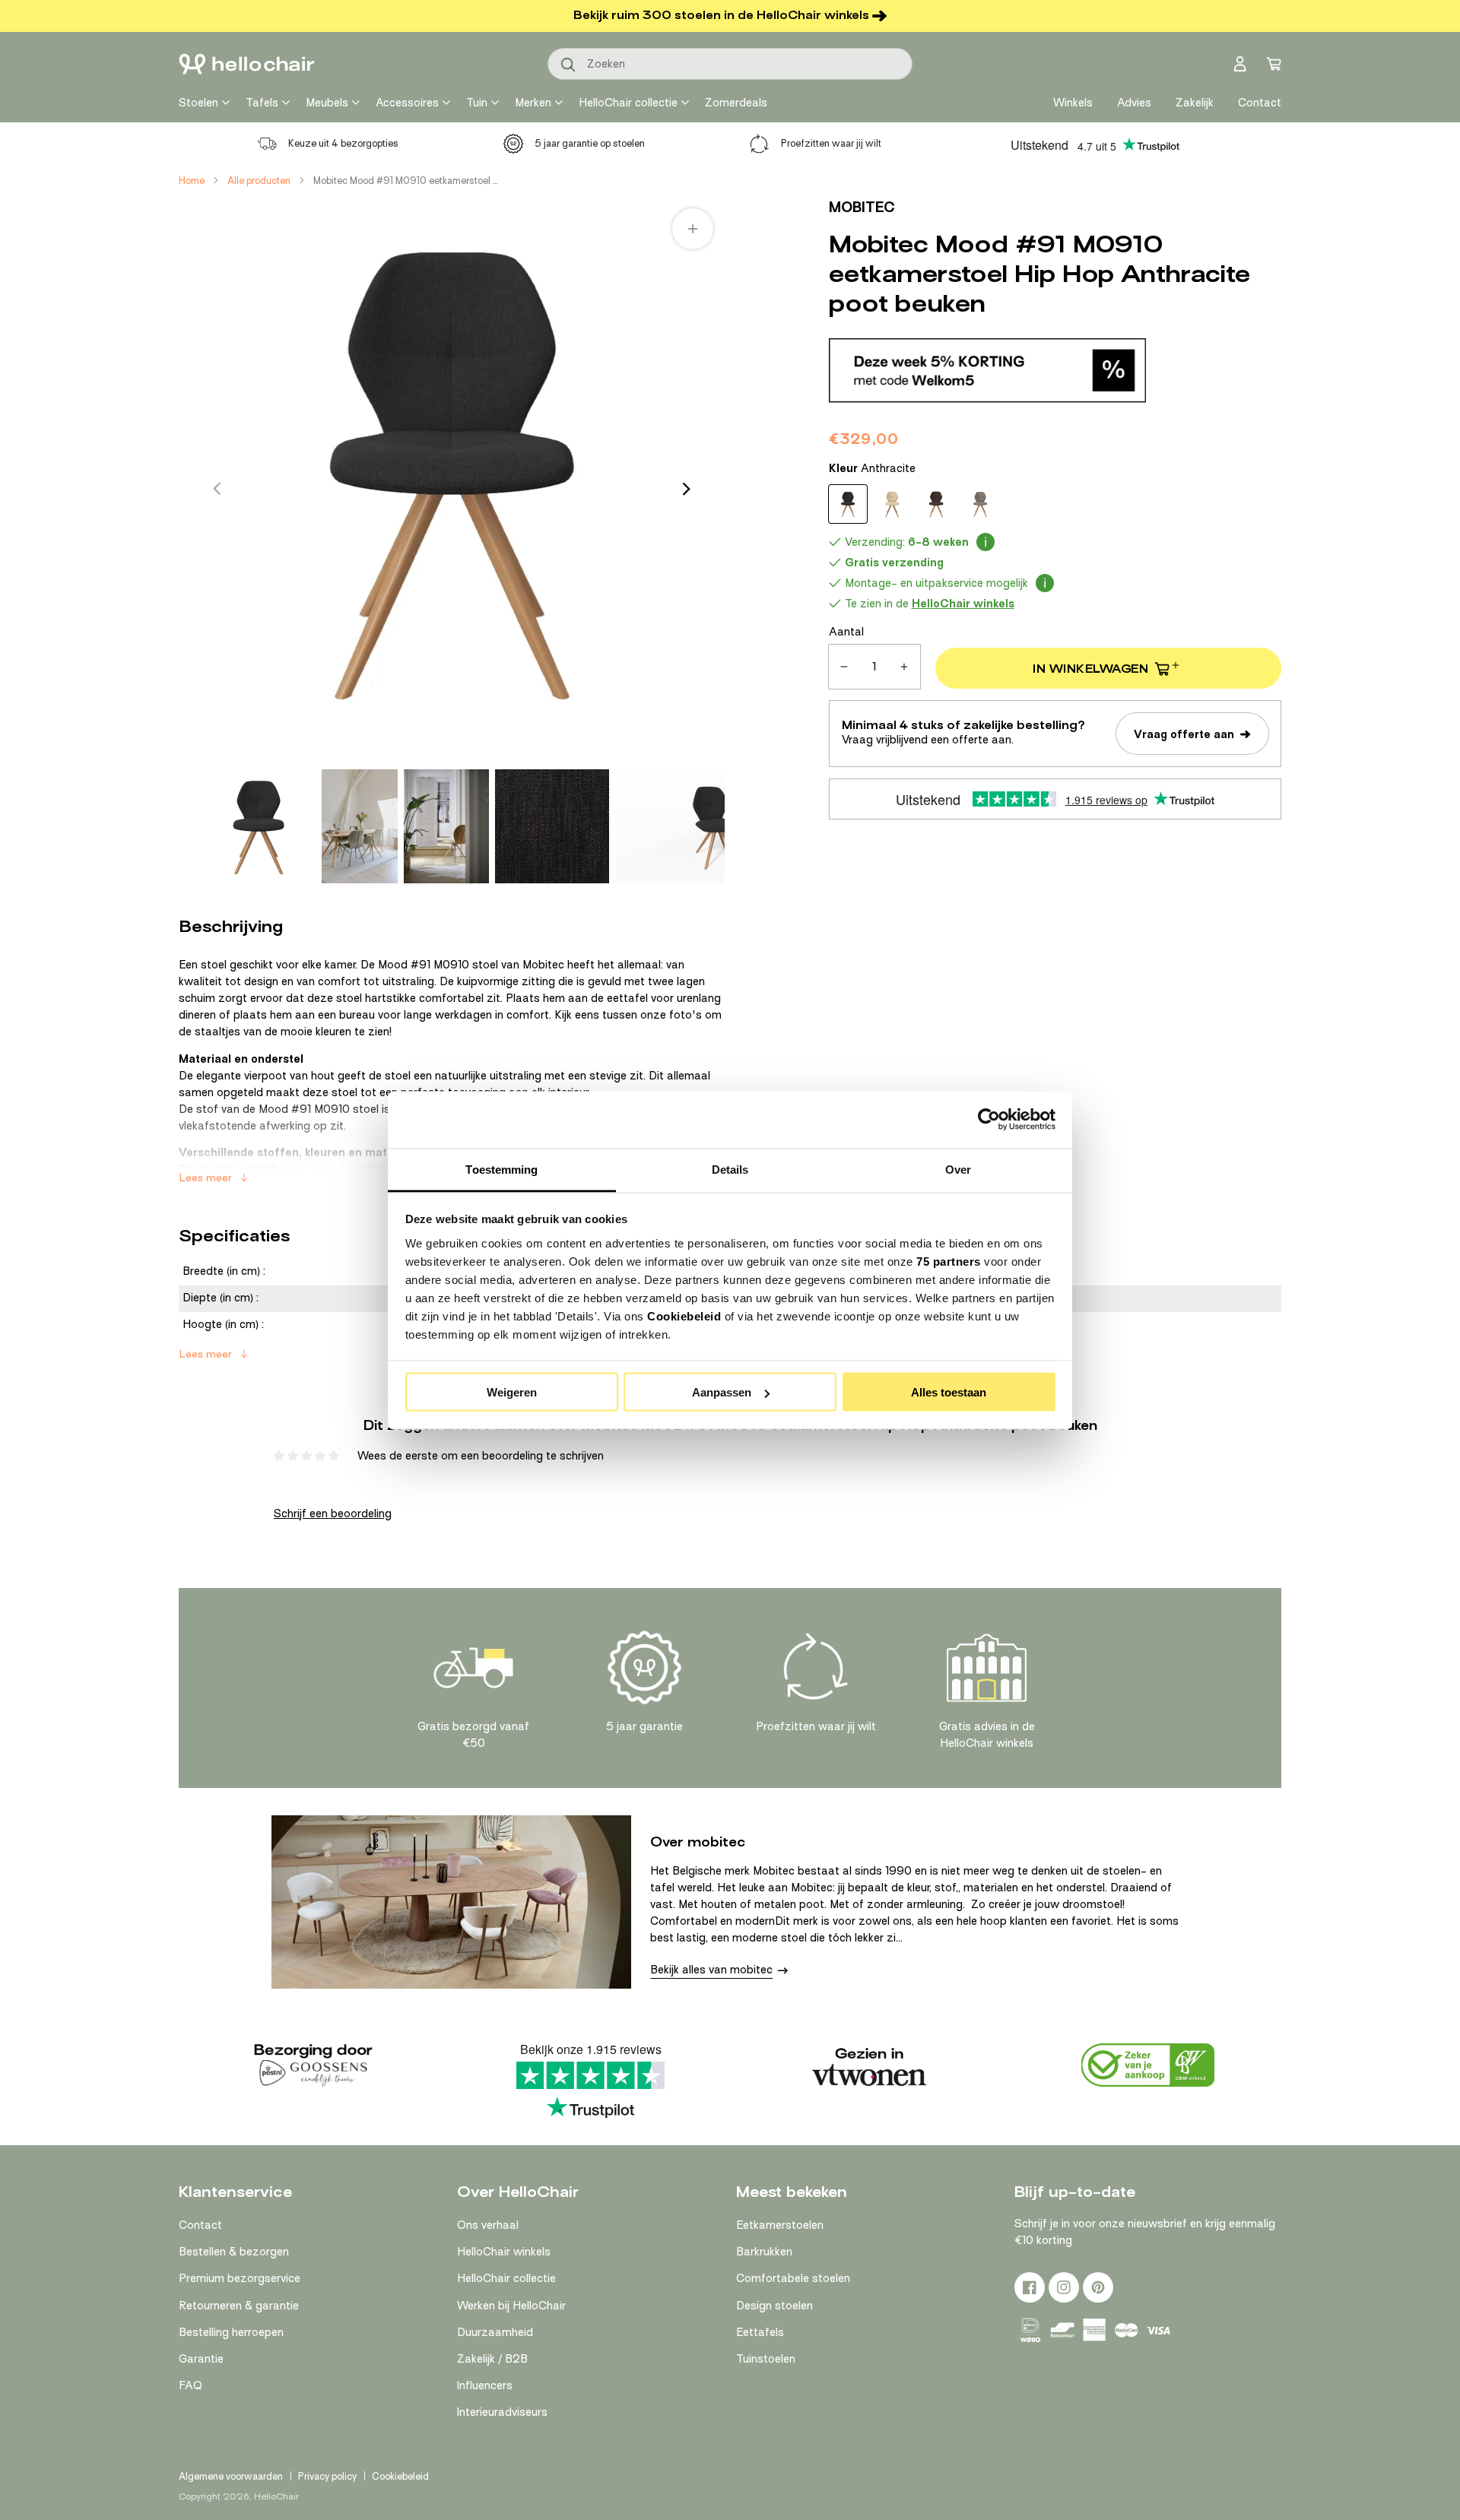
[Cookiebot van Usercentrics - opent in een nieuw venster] (989, 1120)
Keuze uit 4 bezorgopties (343, 143)
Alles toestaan (949, 1392)
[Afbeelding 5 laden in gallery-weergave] (716, 826)
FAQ (190, 2385)
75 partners (949, 1261)
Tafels (262, 103)
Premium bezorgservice (240, 2278)
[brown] (936, 504)
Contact (200, 2225)
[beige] (892, 504)
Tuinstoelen (766, 2359)
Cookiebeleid (684, 1315)
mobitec (862, 207)
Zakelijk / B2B (492, 2359)
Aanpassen (722, 1392)
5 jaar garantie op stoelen (590, 143)
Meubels (327, 103)
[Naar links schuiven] (217, 489)
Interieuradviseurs (502, 2412)
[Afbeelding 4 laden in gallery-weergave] (552, 826)
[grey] (980, 504)
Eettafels (760, 2332)
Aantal (846, 632)
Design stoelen (774, 2306)
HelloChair (276, 2496)
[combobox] (730, 64)
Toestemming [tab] (501, 1169)
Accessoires (407, 103)
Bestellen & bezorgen (234, 2252)
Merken (533, 103)
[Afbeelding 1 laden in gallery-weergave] (259, 826)
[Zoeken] (569, 65)
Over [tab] (958, 1169)
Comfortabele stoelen (793, 2278)
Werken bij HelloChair (511, 2306)
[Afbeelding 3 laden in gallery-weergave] (447, 826)
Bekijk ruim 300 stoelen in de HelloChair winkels (721, 15)
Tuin (477, 103)
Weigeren (512, 1392)
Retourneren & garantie (239, 2306)
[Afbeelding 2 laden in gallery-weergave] (360, 826)
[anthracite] (848, 504)
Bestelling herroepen (231, 2332)
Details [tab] (730, 1169)
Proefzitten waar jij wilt (831, 143)
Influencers (485, 2385)
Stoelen (198, 103)
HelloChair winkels (504, 2252)
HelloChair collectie (628, 103)
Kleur (872, 468)
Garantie (201, 2359)
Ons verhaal (488, 2225)
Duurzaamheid (495, 2332)
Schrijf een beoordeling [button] (333, 1514)
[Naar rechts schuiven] (687, 489)
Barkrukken (764, 2252)
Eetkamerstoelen (780, 2225)
